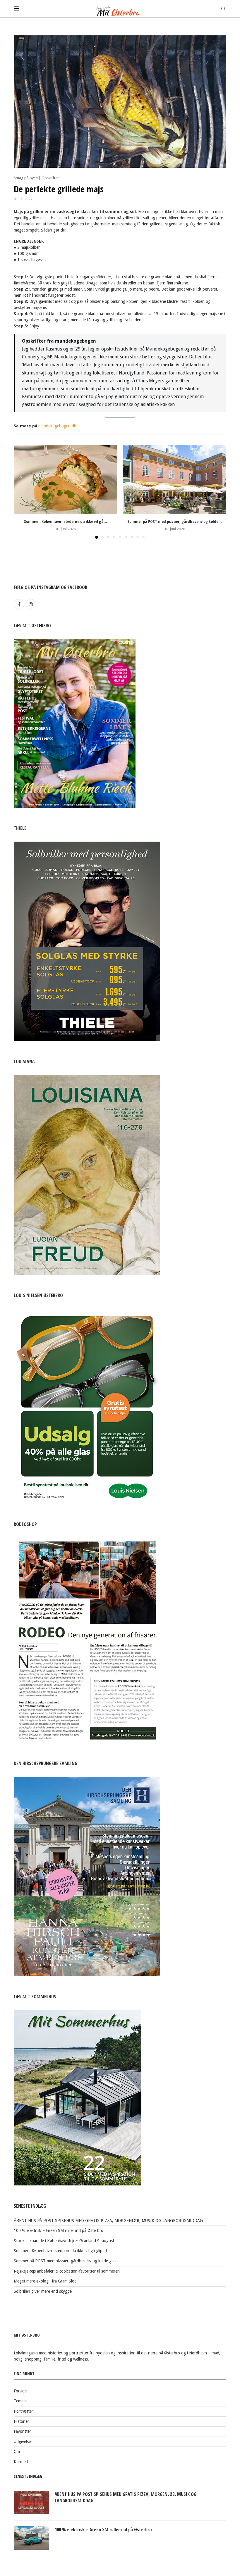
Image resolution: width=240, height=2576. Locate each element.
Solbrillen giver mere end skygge (43, 2291)
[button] (22, 491)
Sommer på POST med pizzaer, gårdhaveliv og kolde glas (65, 2261)
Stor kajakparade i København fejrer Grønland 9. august (64, 2241)
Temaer (20, 2401)
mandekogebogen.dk (57, 426)
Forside (20, 2391)
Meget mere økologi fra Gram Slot (45, 2281)
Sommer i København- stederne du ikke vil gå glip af (60, 2251)
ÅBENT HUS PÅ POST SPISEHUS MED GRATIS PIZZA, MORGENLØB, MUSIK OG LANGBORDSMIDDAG (108, 2221)
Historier (21, 2421)
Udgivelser (23, 2442)
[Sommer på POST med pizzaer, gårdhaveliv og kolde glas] (175, 479)
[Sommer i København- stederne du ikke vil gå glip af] (65, 479)
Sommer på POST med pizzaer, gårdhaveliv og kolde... (175, 521)
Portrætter (23, 2411)
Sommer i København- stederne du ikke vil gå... (66, 521)
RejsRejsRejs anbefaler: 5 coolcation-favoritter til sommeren (67, 2271)
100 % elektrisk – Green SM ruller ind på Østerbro (59, 2230)
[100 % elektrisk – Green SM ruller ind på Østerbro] (31, 2538)
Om (17, 2451)
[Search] (223, 9)
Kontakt (21, 2462)
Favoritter (22, 2431)
